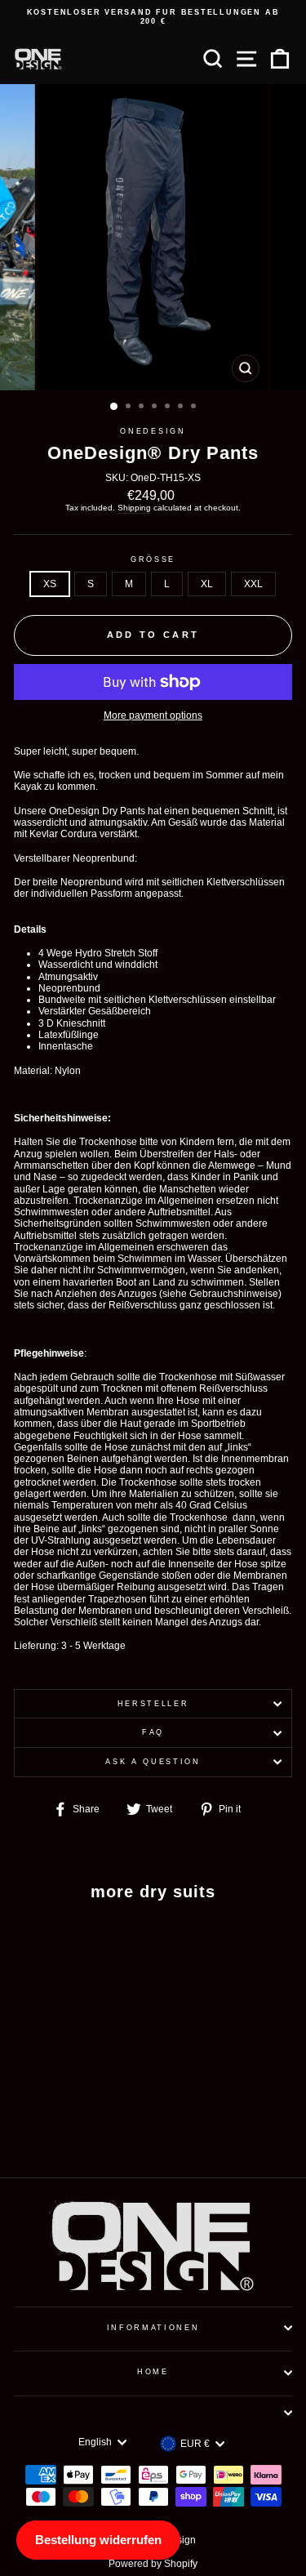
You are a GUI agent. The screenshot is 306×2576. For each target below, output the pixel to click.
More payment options (153, 715)
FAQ (153, 1732)
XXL (253, 584)
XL (207, 584)
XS (50, 584)
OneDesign (153, 431)
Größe (153, 559)
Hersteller (153, 1704)
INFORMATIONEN (153, 2328)
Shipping (134, 508)
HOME (153, 2372)
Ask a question (153, 1762)
